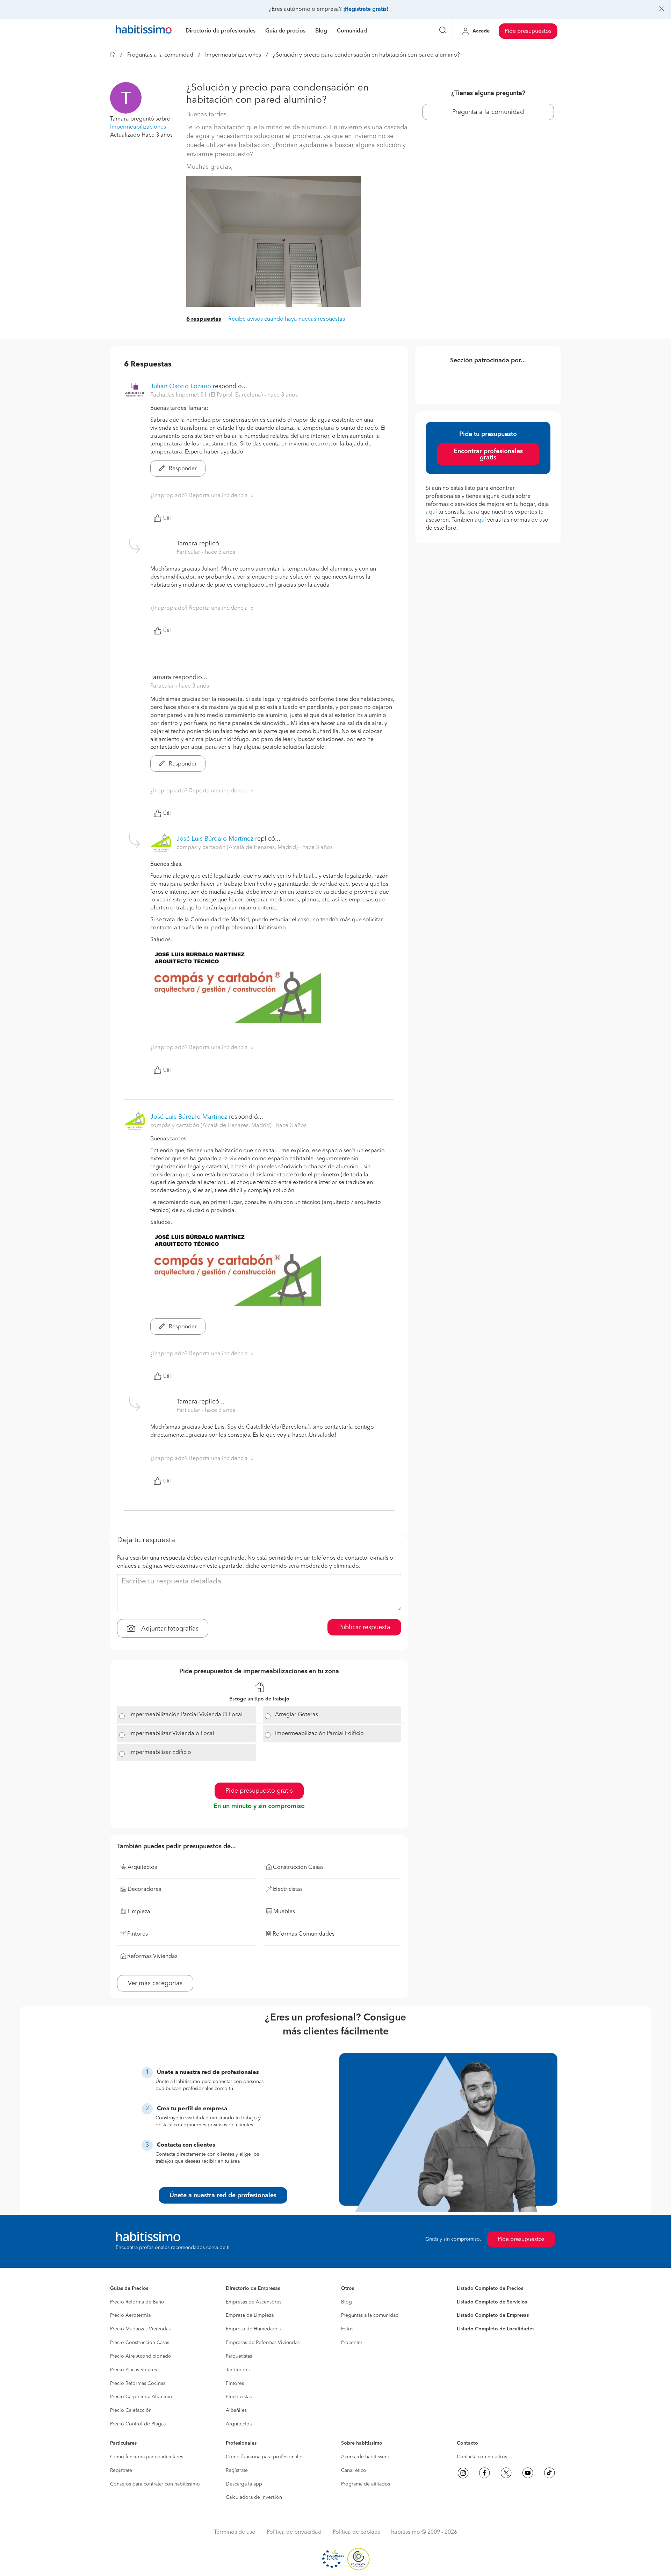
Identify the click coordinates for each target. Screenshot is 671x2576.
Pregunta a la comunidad (488, 112)
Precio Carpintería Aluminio (141, 2397)
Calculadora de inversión (254, 2497)
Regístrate (121, 2470)
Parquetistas (239, 2356)
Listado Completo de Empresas (493, 2315)
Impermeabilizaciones (233, 55)
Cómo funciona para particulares (147, 2457)
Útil (167, 518)
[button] (126, 98)
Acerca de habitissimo (366, 2457)
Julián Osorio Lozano (181, 386)
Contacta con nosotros (482, 2457)
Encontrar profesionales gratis (488, 455)
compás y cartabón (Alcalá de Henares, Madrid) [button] (238, 848)
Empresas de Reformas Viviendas (263, 2343)
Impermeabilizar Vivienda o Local (172, 1734)
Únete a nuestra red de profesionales (223, 2196)
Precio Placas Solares (134, 2370)
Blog (347, 2302)
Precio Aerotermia (130, 2315)
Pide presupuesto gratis (259, 1791)
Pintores (235, 2383)
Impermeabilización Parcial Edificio (319, 1734)
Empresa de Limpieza (250, 2315)
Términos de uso (235, 2532)
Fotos (347, 2329)
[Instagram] (463, 2473)
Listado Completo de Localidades (496, 2329)
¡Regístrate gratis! (366, 9)
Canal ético (354, 2470)
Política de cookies (356, 2532)
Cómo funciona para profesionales (265, 2457)
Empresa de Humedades (253, 2329)
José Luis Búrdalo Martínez (215, 839)
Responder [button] (182, 469)
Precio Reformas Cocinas (138, 2383)
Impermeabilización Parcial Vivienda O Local (186, 1715)
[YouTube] (528, 2473)
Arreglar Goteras (297, 1715)
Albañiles (236, 2410)
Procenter (352, 2343)
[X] (506, 2473)
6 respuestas (204, 319)
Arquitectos (239, 2424)
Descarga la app (244, 2484)
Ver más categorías (155, 1983)
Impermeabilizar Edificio (160, 1753)
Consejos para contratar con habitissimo (155, 2484)
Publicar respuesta (364, 1627)
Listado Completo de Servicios (492, 2302)
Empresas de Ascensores (254, 2302)
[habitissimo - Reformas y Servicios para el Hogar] (144, 31)
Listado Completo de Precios (490, 2288)
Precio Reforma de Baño (137, 2302)
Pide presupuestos (528, 31)
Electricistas (239, 2397)
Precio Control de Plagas (138, 2424)
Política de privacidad (294, 2532)
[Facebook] (484, 2473)
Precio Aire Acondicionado (141, 2356)
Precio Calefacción (131, 2410)
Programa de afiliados (366, 2484)
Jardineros (238, 2370)
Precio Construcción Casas (140, 2343)
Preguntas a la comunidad (160, 55)
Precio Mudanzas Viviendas (140, 2329)
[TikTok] (549, 2473)
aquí (431, 512)
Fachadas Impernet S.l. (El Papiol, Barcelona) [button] (207, 395)
